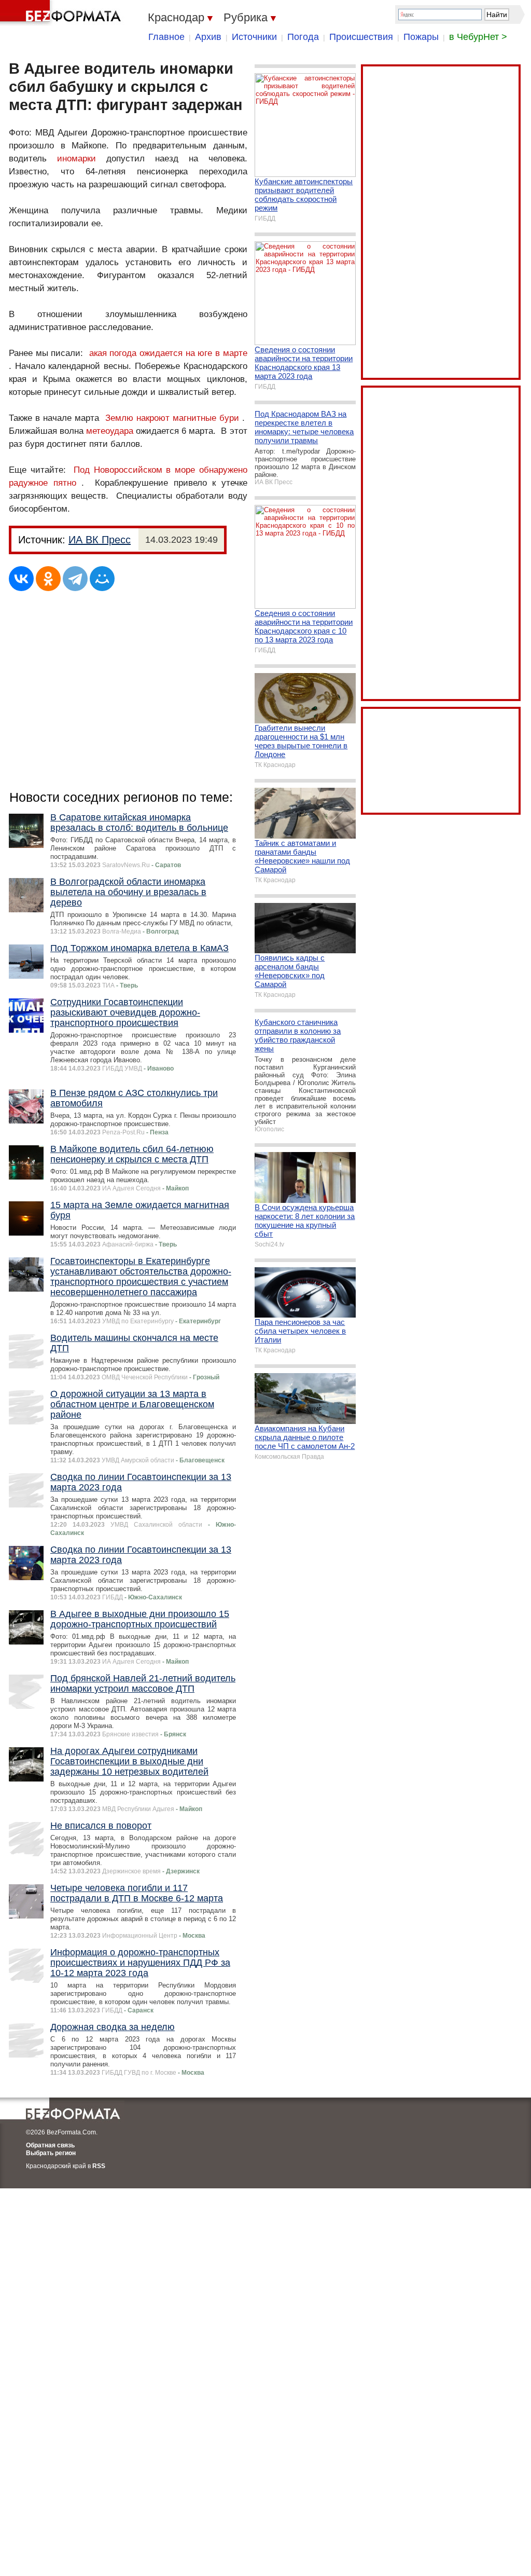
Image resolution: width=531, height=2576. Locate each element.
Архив (208, 37)
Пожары (421, 37)
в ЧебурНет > (478, 37)
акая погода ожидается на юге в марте (168, 353)
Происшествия (361, 37)
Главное (166, 37)
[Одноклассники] (48, 579)
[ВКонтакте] (21, 579)
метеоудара (110, 431)
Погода (303, 37)
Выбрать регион (51, 2153)
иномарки (76, 159)
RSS (99, 2166)
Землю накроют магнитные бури (172, 418)
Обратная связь (50, 2145)
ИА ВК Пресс (100, 540)
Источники (254, 37)
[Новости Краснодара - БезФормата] (62, 13)
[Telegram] (75, 579)
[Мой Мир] (102, 579)
